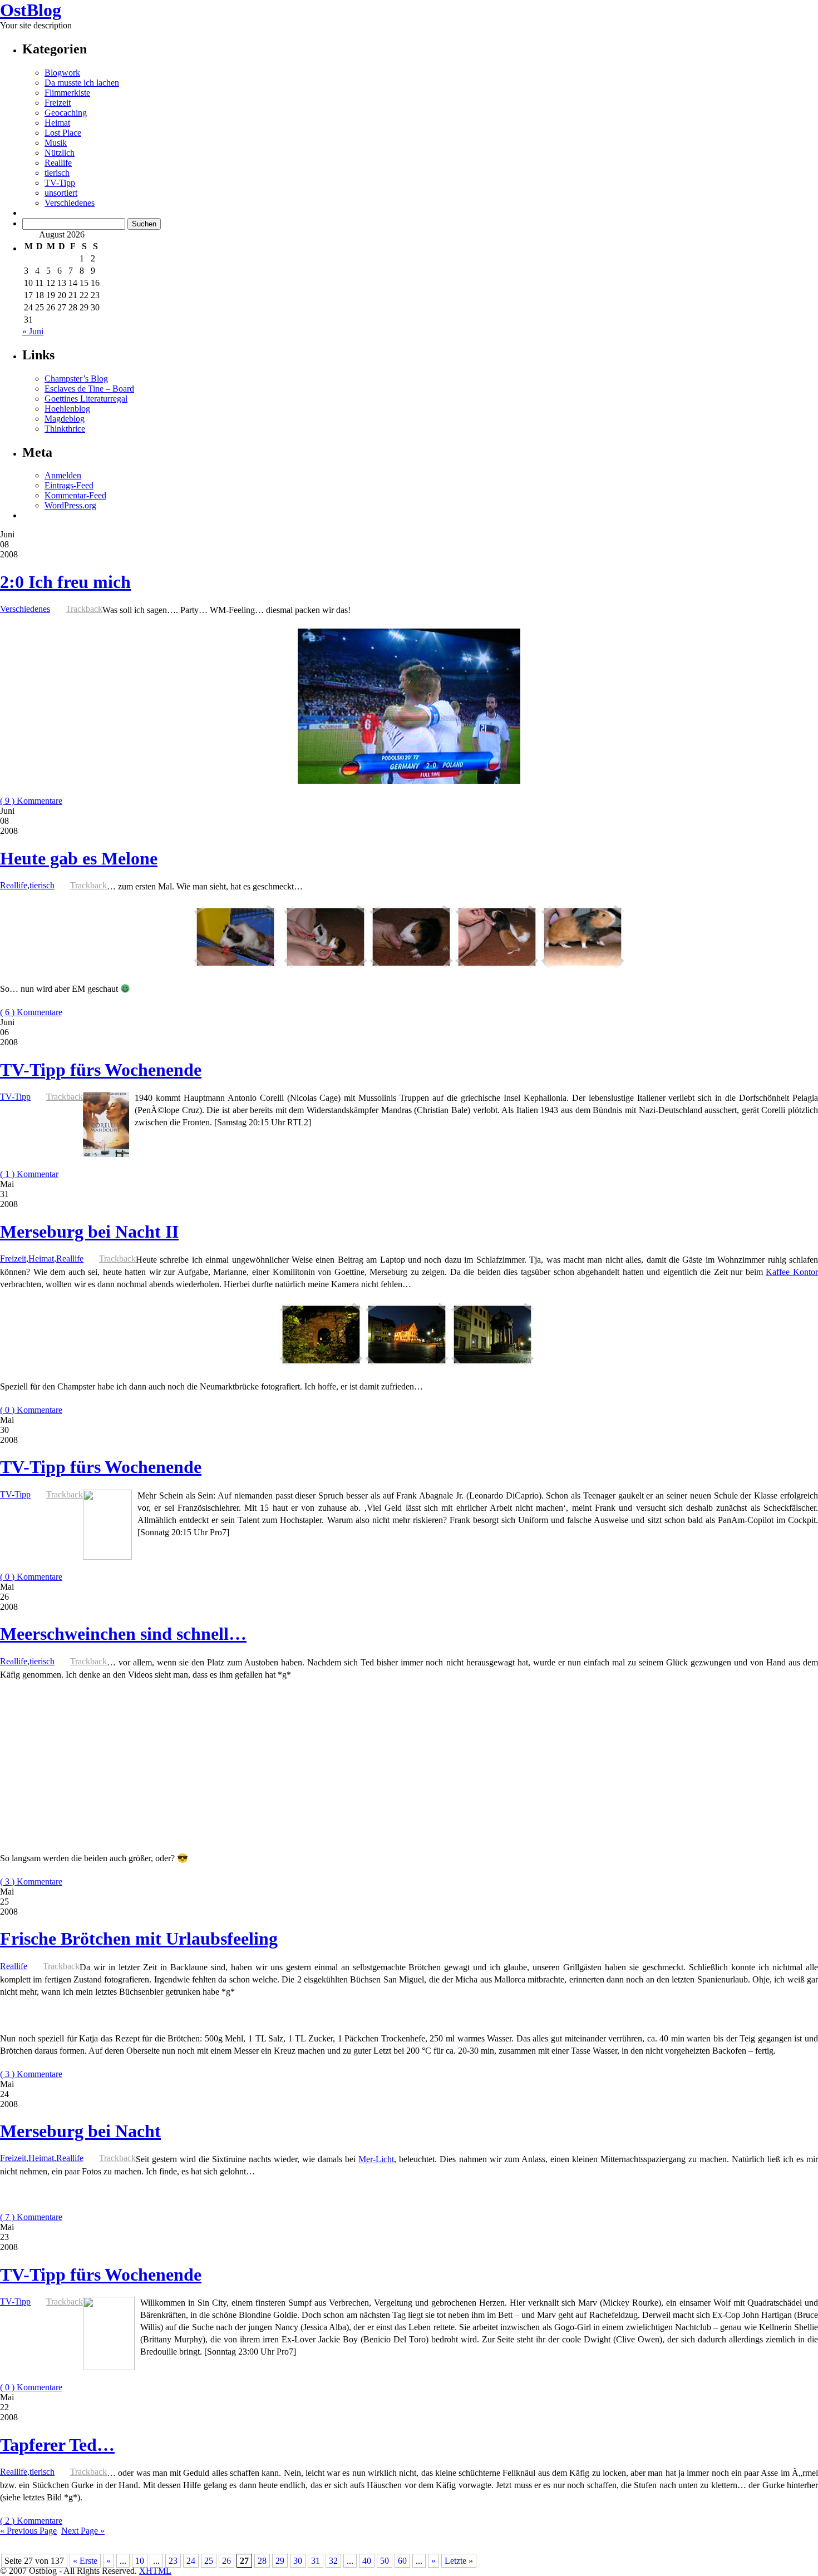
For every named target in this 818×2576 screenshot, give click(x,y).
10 (140, 2561)
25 (209, 2561)
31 (316, 2561)
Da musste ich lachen (82, 83)
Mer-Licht (376, 2159)
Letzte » (459, 2561)
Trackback (84, 609)
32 (333, 2561)
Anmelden (63, 475)
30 (298, 2561)
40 (367, 2561)
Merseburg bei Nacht (80, 2131)
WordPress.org (70, 505)
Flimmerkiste (67, 93)
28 (262, 2561)
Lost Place (63, 133)
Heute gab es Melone (79, 858)
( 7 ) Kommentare (31, 2217)
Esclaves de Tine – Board (89, 389)
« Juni (33, 331)
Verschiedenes (70, 203)
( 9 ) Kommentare (31, 801)
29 (280, 2561)
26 (226, 2561)
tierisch (57, 173)
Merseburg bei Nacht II (89, 1232)
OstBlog (31, 10)
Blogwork (62, 73)
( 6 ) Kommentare (31, 1012)
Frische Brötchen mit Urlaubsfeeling (139, 1939)
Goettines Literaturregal (86, 399)
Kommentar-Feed (75, 495)
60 (402, 2561)
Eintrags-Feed (69, 485)
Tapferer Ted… (57, 2445)
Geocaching (66, 113)
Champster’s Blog (76, 379)
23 (173, 2561)
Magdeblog (65, 419)
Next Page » (83, 2531)
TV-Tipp (60, 183)
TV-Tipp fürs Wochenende (101, 1070)
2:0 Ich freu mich (65, 582)
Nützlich (60, 153)
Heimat (57, 123)
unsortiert (61, 193)
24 (191, 2561)
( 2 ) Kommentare (31, 2521)
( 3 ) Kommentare (31, 1882)
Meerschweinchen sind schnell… (123, 1634)
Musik (56, 143)
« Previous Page (28, 2531)
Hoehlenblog (67, 409)
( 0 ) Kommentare (31, 1410)
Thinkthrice (65, 429)
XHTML (155, 2571)
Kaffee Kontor (792, 1272)
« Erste (85, 2561)
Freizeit (58, 103)
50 (385, 2561)
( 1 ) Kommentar (29, 1174)
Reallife (58, 163)
